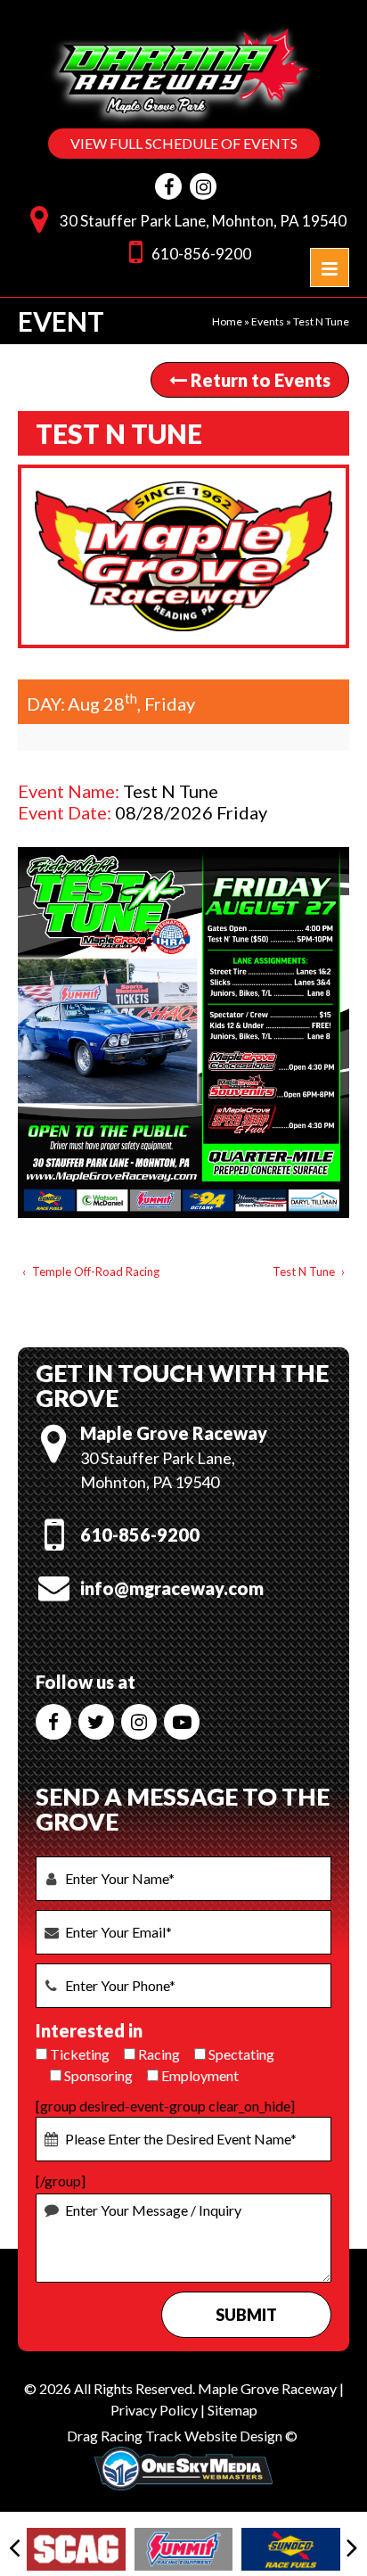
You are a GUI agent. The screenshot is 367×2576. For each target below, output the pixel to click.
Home (227, 321)
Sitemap (232, 2410)
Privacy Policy (154, 2410)
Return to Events (259, 380)
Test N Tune (304, 1272)
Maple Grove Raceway (267, 2388)
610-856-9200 (201, 254)
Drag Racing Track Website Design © (182, 2436)
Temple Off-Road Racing (96, 1272)
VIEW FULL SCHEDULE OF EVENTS (184, 143)
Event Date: (65, 812)
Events (268, 321)
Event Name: (69, 791)
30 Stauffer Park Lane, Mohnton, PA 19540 (203, 221)
